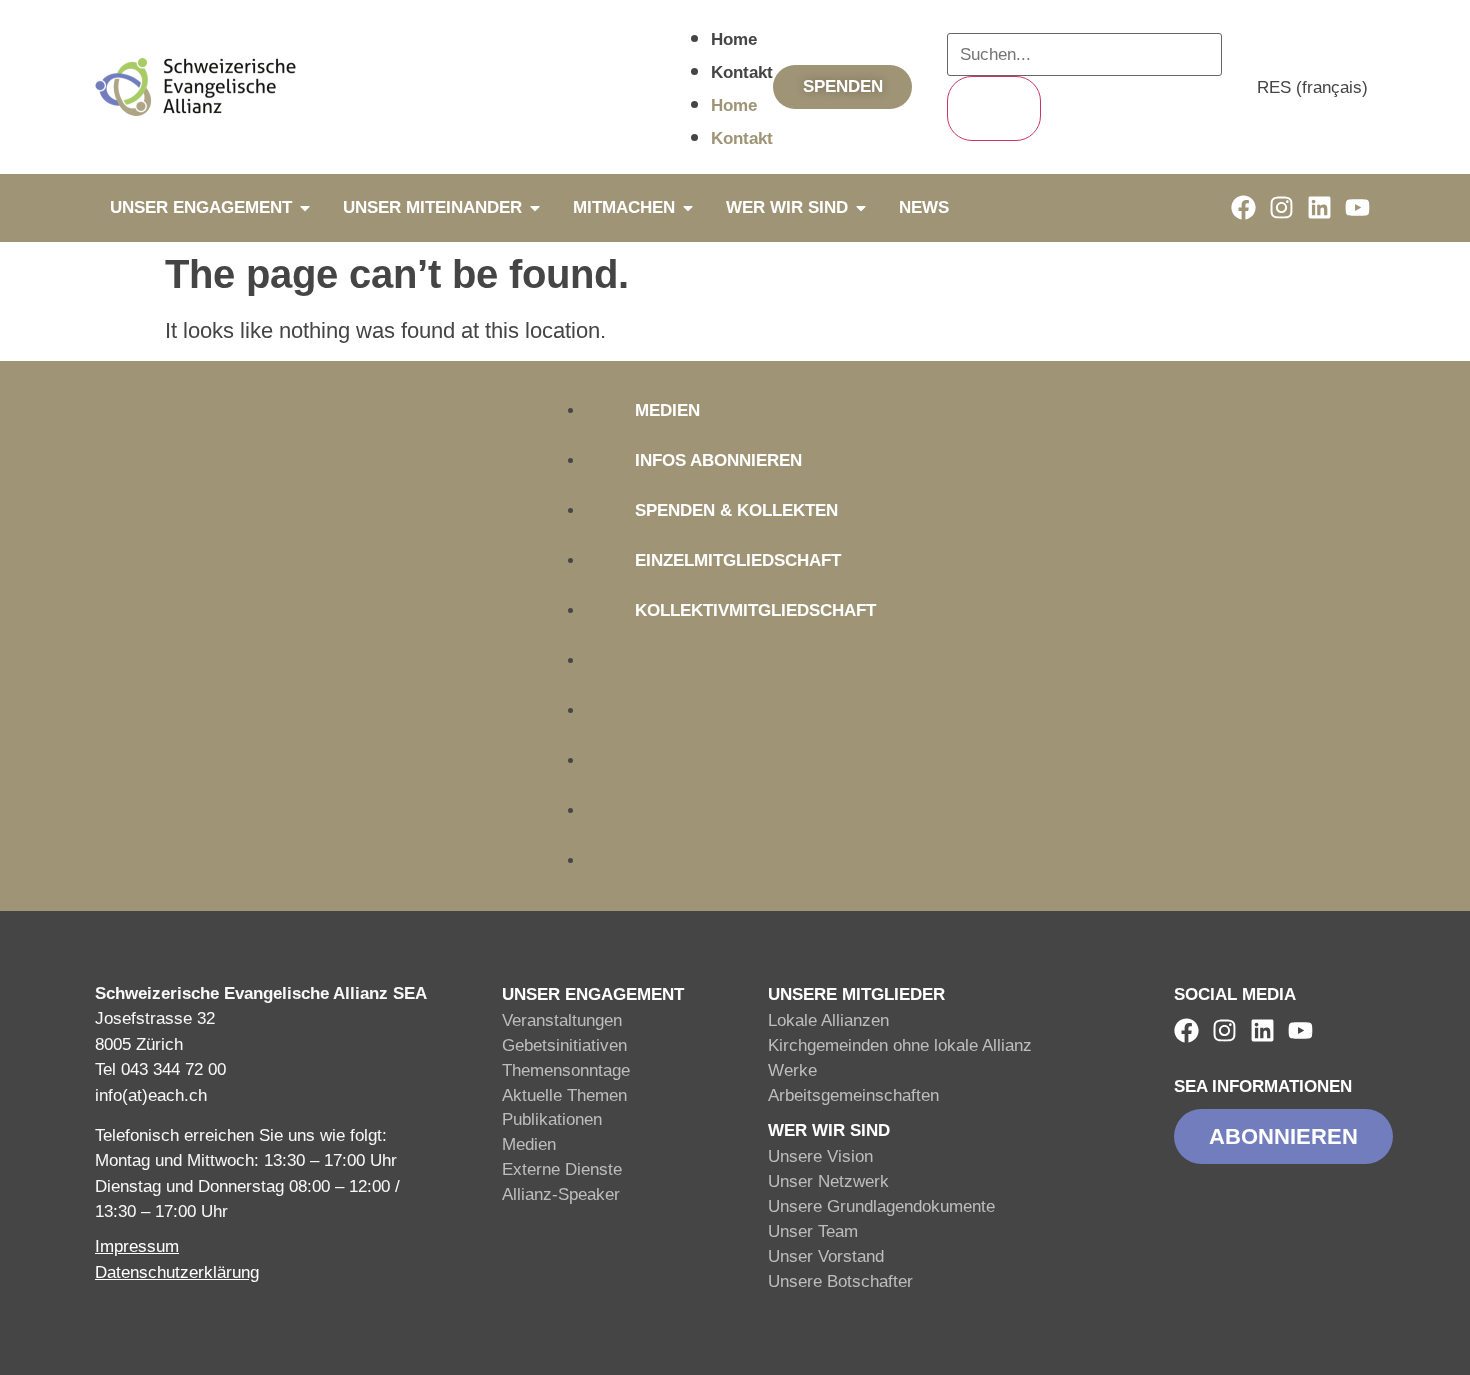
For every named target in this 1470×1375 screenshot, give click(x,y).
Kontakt (742, 72)
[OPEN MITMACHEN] (688, 208)
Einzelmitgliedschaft (738, 560)
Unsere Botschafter (840, 1281)
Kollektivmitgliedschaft (755, 610)
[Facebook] (1243, 207)
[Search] (994, 108)
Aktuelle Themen (564, 1095)
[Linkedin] (1319, 207)
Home (734, 39)
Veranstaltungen (562, 1020)
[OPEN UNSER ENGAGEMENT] (305, 208)
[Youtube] (1357, 207)
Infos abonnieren (718, 460)
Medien (667, 410)
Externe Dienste (562, 1169)
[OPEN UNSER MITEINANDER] (535, 208)
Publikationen (552, 1119)
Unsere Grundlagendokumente (881, 1206)
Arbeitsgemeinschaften (853, 1095)
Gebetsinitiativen (564, 1045)
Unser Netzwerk (828, 1181)
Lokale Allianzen (828, 1020)
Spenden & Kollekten (736, 510)
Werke (792, 1070)
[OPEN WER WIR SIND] (861, 208)
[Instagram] (1281, 207)
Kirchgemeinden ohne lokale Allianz (900, 1045)
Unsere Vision (820, 1156)
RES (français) (1312, 87)
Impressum (137, 1246)
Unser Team (813, 1231)
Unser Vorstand (826, 1256)
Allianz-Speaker (561, 1194)
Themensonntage (566, 1070)
